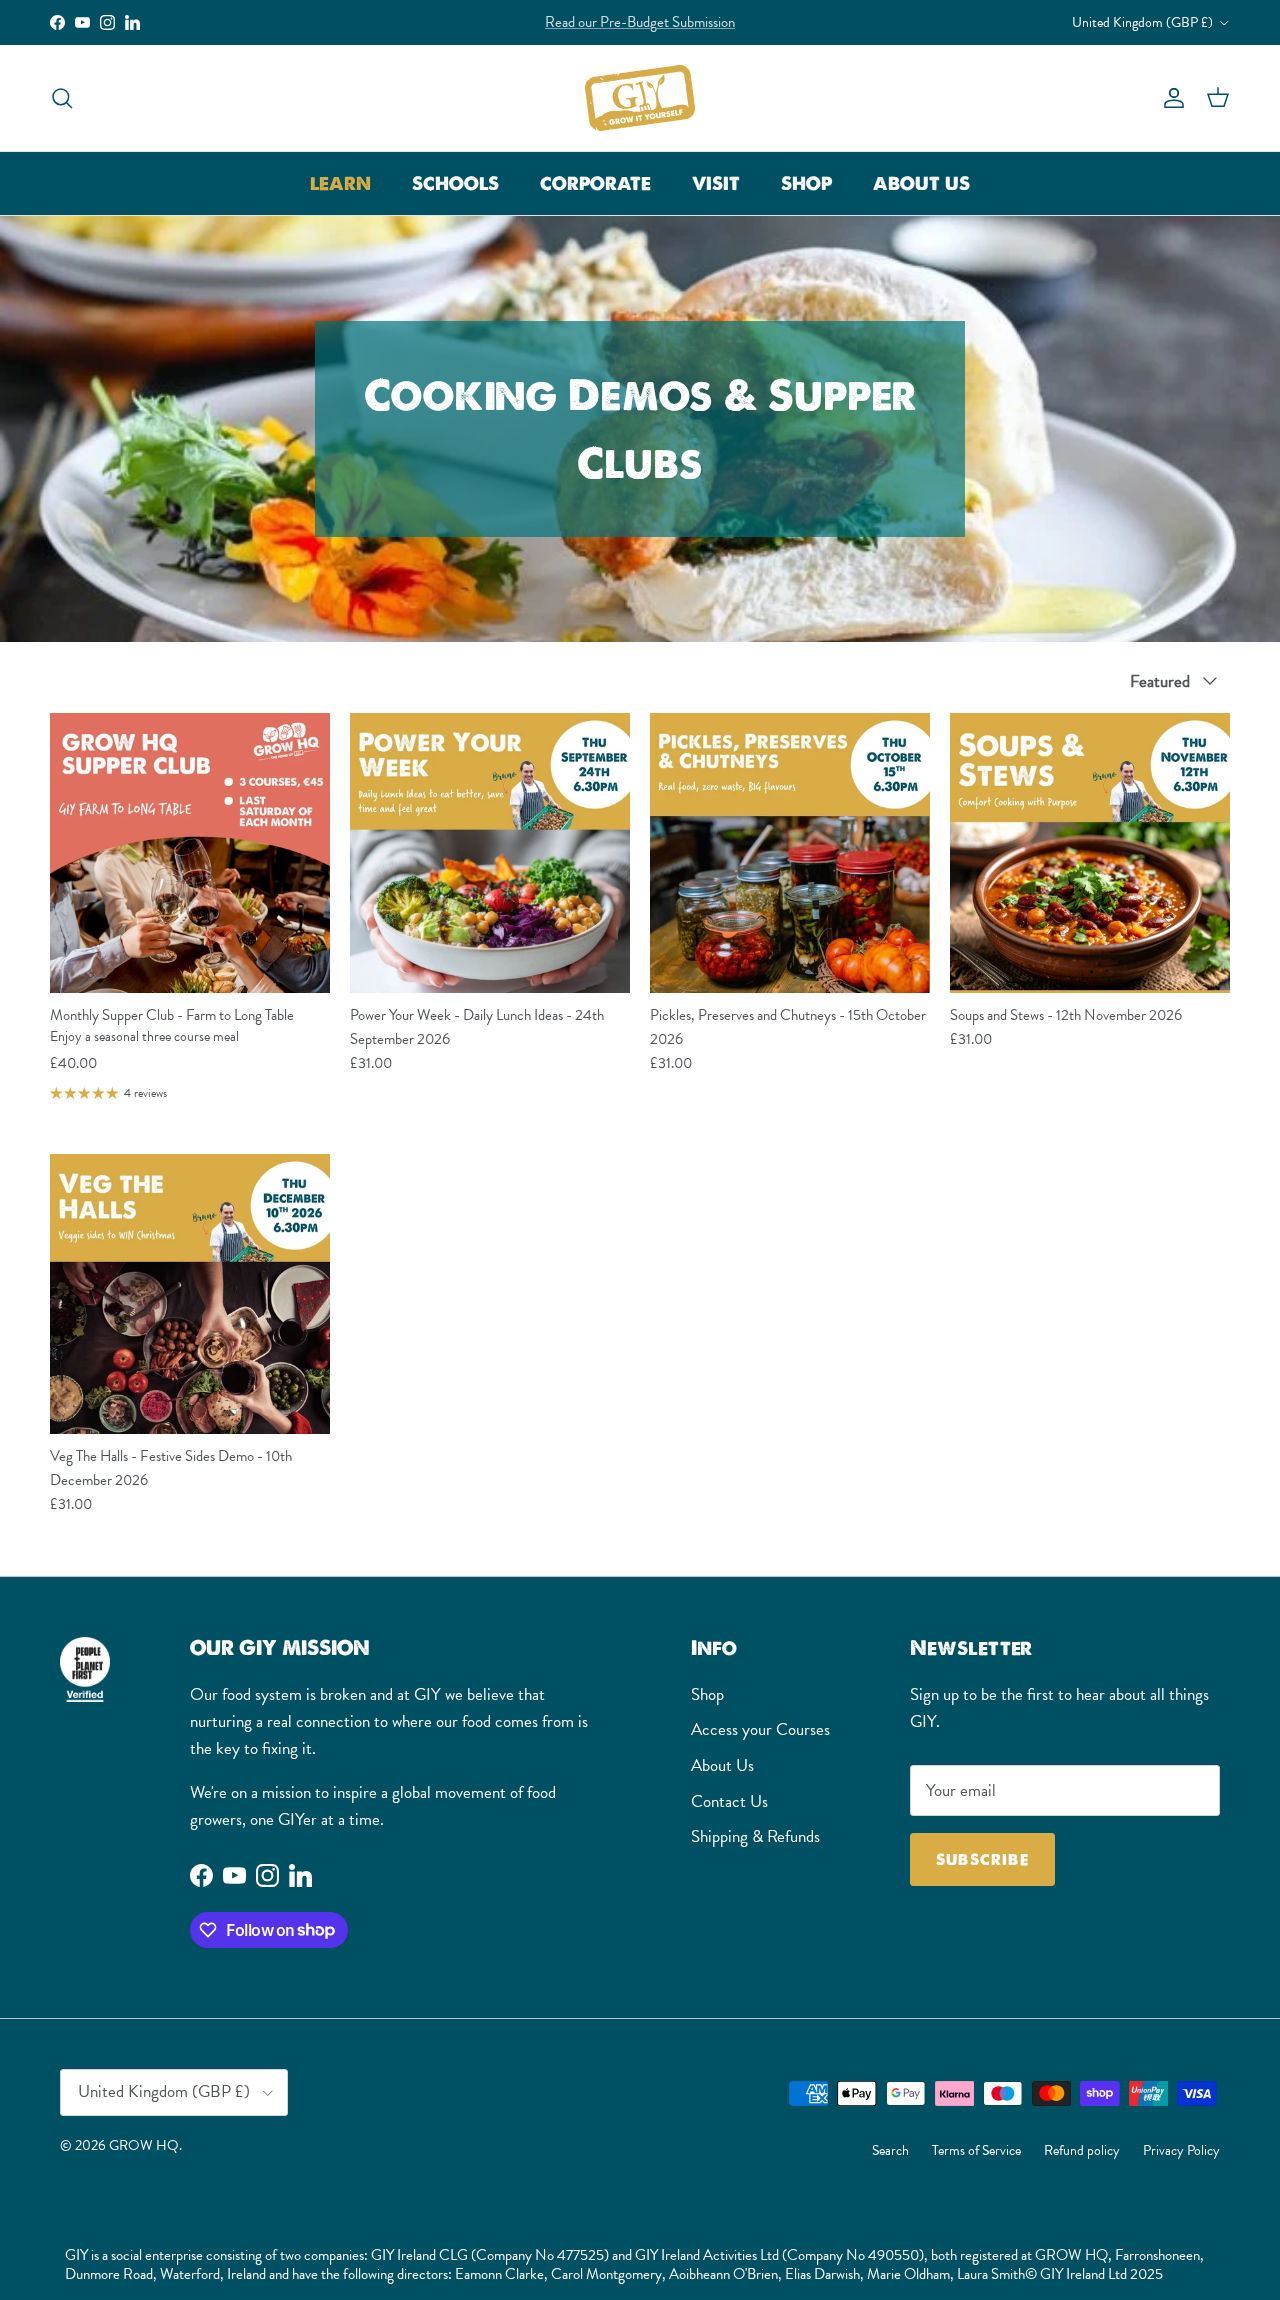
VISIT (716, 183)
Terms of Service (976, 2150)
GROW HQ (144, 2145)
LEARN (340, 183)
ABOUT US (921, 183)
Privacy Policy (1181, 2150)
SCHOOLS (455, 183)
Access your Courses (760, 1729)
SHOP (806, 183)
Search (890, 2150)
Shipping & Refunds (755, 1836)
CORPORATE (595, 183)
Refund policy (1082, 2150)
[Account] (1170, 97)
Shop (707, 1694)
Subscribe (982, 1859)
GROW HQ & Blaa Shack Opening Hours (640, 22)
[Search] (62, 97)
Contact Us (729, 1801)
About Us (722, 1765)
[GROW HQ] (640, 98)
